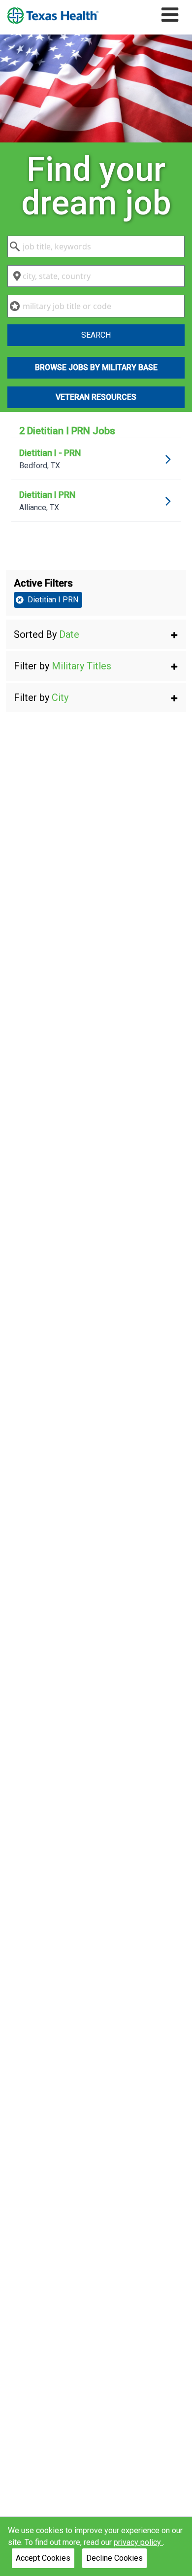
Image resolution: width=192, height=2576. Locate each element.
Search (96, 335)
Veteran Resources (96, 397)
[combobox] (96, 246)
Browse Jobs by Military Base (96, 367)
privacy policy (138, 2542)
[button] (96, 634)
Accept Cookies (43, 2558)
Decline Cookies (114, 2558)
